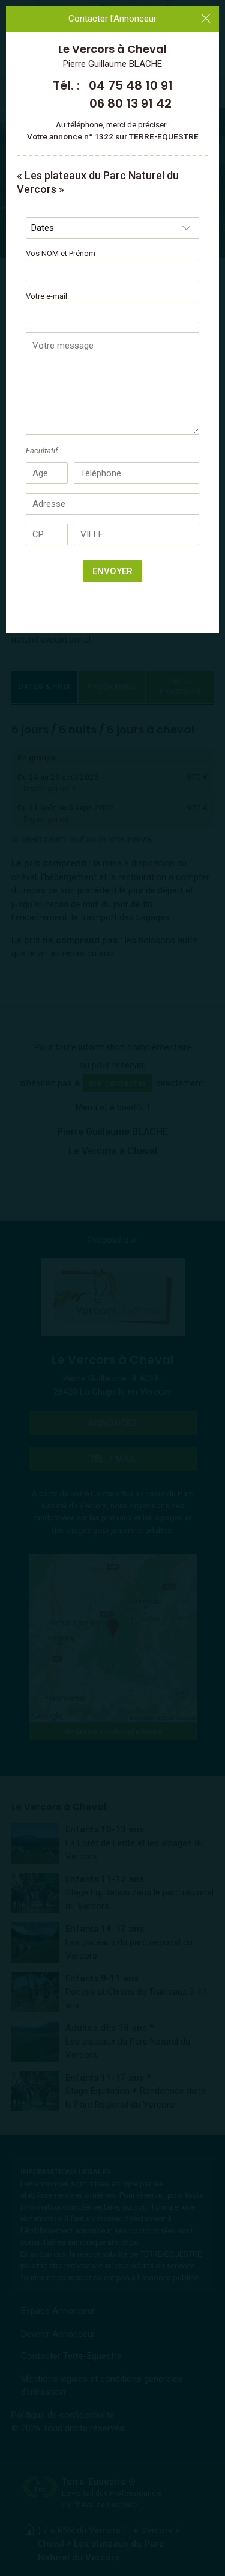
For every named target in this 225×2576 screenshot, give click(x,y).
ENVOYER (112, 571)
